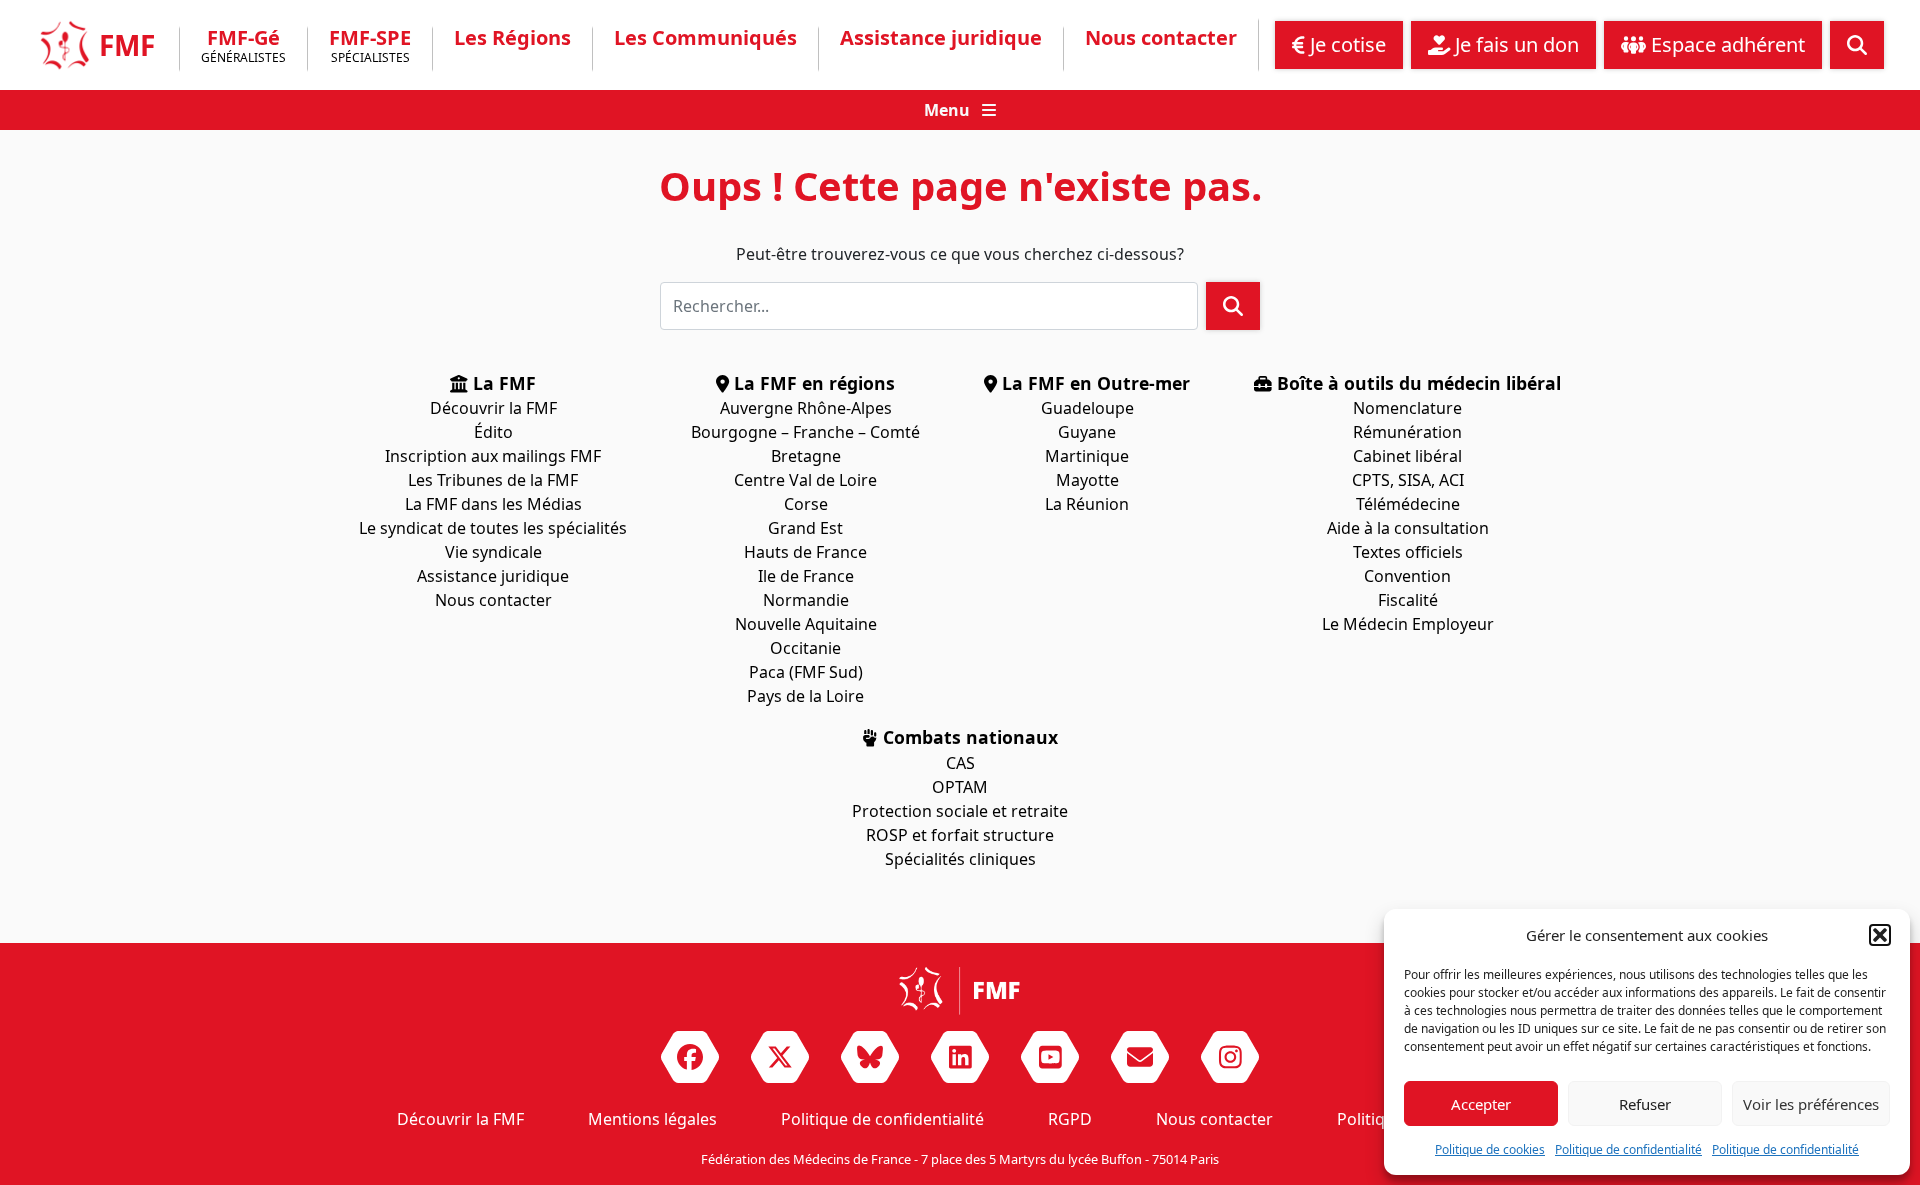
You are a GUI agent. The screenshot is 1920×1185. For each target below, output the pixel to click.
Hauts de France (805, 552)
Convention (1407, 576)
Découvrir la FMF (493, 408)
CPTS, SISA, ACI (1408, 480)
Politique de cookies (1490, 1149)
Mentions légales (652, 1119)
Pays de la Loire (805, 696)
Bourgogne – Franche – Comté (805, 432)
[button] (1880, 935)
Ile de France (806, 576)
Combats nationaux (968, 737)
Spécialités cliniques (960, 859)
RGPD (1070, 1119)
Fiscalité (1408, 600)
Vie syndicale (493, 552)
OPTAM (960, 787)
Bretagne (806, 456)
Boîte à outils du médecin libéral (1416, 383)
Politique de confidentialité (1628, 1149)
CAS (960, 763)
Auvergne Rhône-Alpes (806, 408)
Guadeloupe (1087, 408)
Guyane (1087, 432)
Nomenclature (1407, 408)
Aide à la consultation (1408, 528)
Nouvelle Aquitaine (806, 624)
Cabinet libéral (1407, 456)
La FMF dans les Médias (493, 504)
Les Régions (512, 38)
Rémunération (1407, 432)
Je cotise (1345, 44)
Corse (806, 504)
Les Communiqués (705, 38)
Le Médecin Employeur (1408, 624)
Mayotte (1087, 480)
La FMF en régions (812, 383)
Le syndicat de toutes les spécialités (493, 528)
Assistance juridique (941, 38)
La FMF (502, 383)
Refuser (1645, 1104)
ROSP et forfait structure (960, 835)
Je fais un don (1514, 44)
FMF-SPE (370, 47)
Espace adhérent (1725, 44)
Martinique (1087, 456)
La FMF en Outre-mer (1093, 383)
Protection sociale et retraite (960, 811)
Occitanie (805, 648)
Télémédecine (1408, 504)
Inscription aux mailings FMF (493, 456)
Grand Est (805, 528)
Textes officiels (1408, 552)
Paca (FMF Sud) (806, 672)
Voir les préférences (1811, 1104)
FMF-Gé (243, 47)
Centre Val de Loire (805, 480)
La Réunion (1087, 504)
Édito (493, 432)
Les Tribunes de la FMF (493, 480)
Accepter (1481, 1104)
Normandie (806, 600)
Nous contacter (1161, 38)
